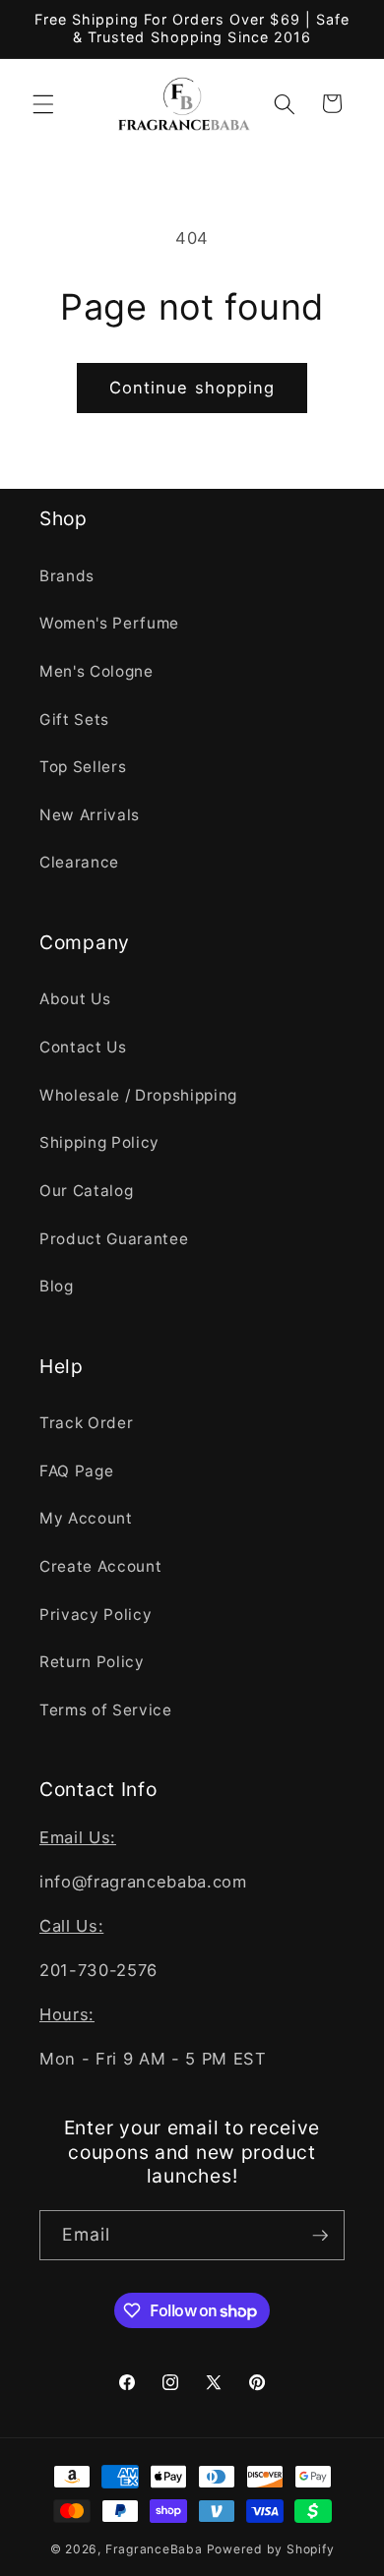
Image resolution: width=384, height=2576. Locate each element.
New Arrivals (90, 815)
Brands (67, 576)
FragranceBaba (154, 2549)
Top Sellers (83, 767)
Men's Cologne (96, 671)
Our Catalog (86, 1191)
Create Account (100, 1566)
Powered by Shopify (271, 2549)
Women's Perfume (109, 623)
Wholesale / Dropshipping (138, 1095)
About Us (75, 999)
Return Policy (92, 1662)
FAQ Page (76, 1471)
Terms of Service (106, 1710)
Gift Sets (74, 719)
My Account (86, 1518)
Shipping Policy (99, 1142)
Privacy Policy (96, 1615)
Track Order (86, 1423)
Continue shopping (192, 388)
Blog (57, 1286)
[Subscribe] (320, 2236)
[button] (43, 103)
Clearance (79, 862)
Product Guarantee (114, 1239)
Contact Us (83, 1047)
